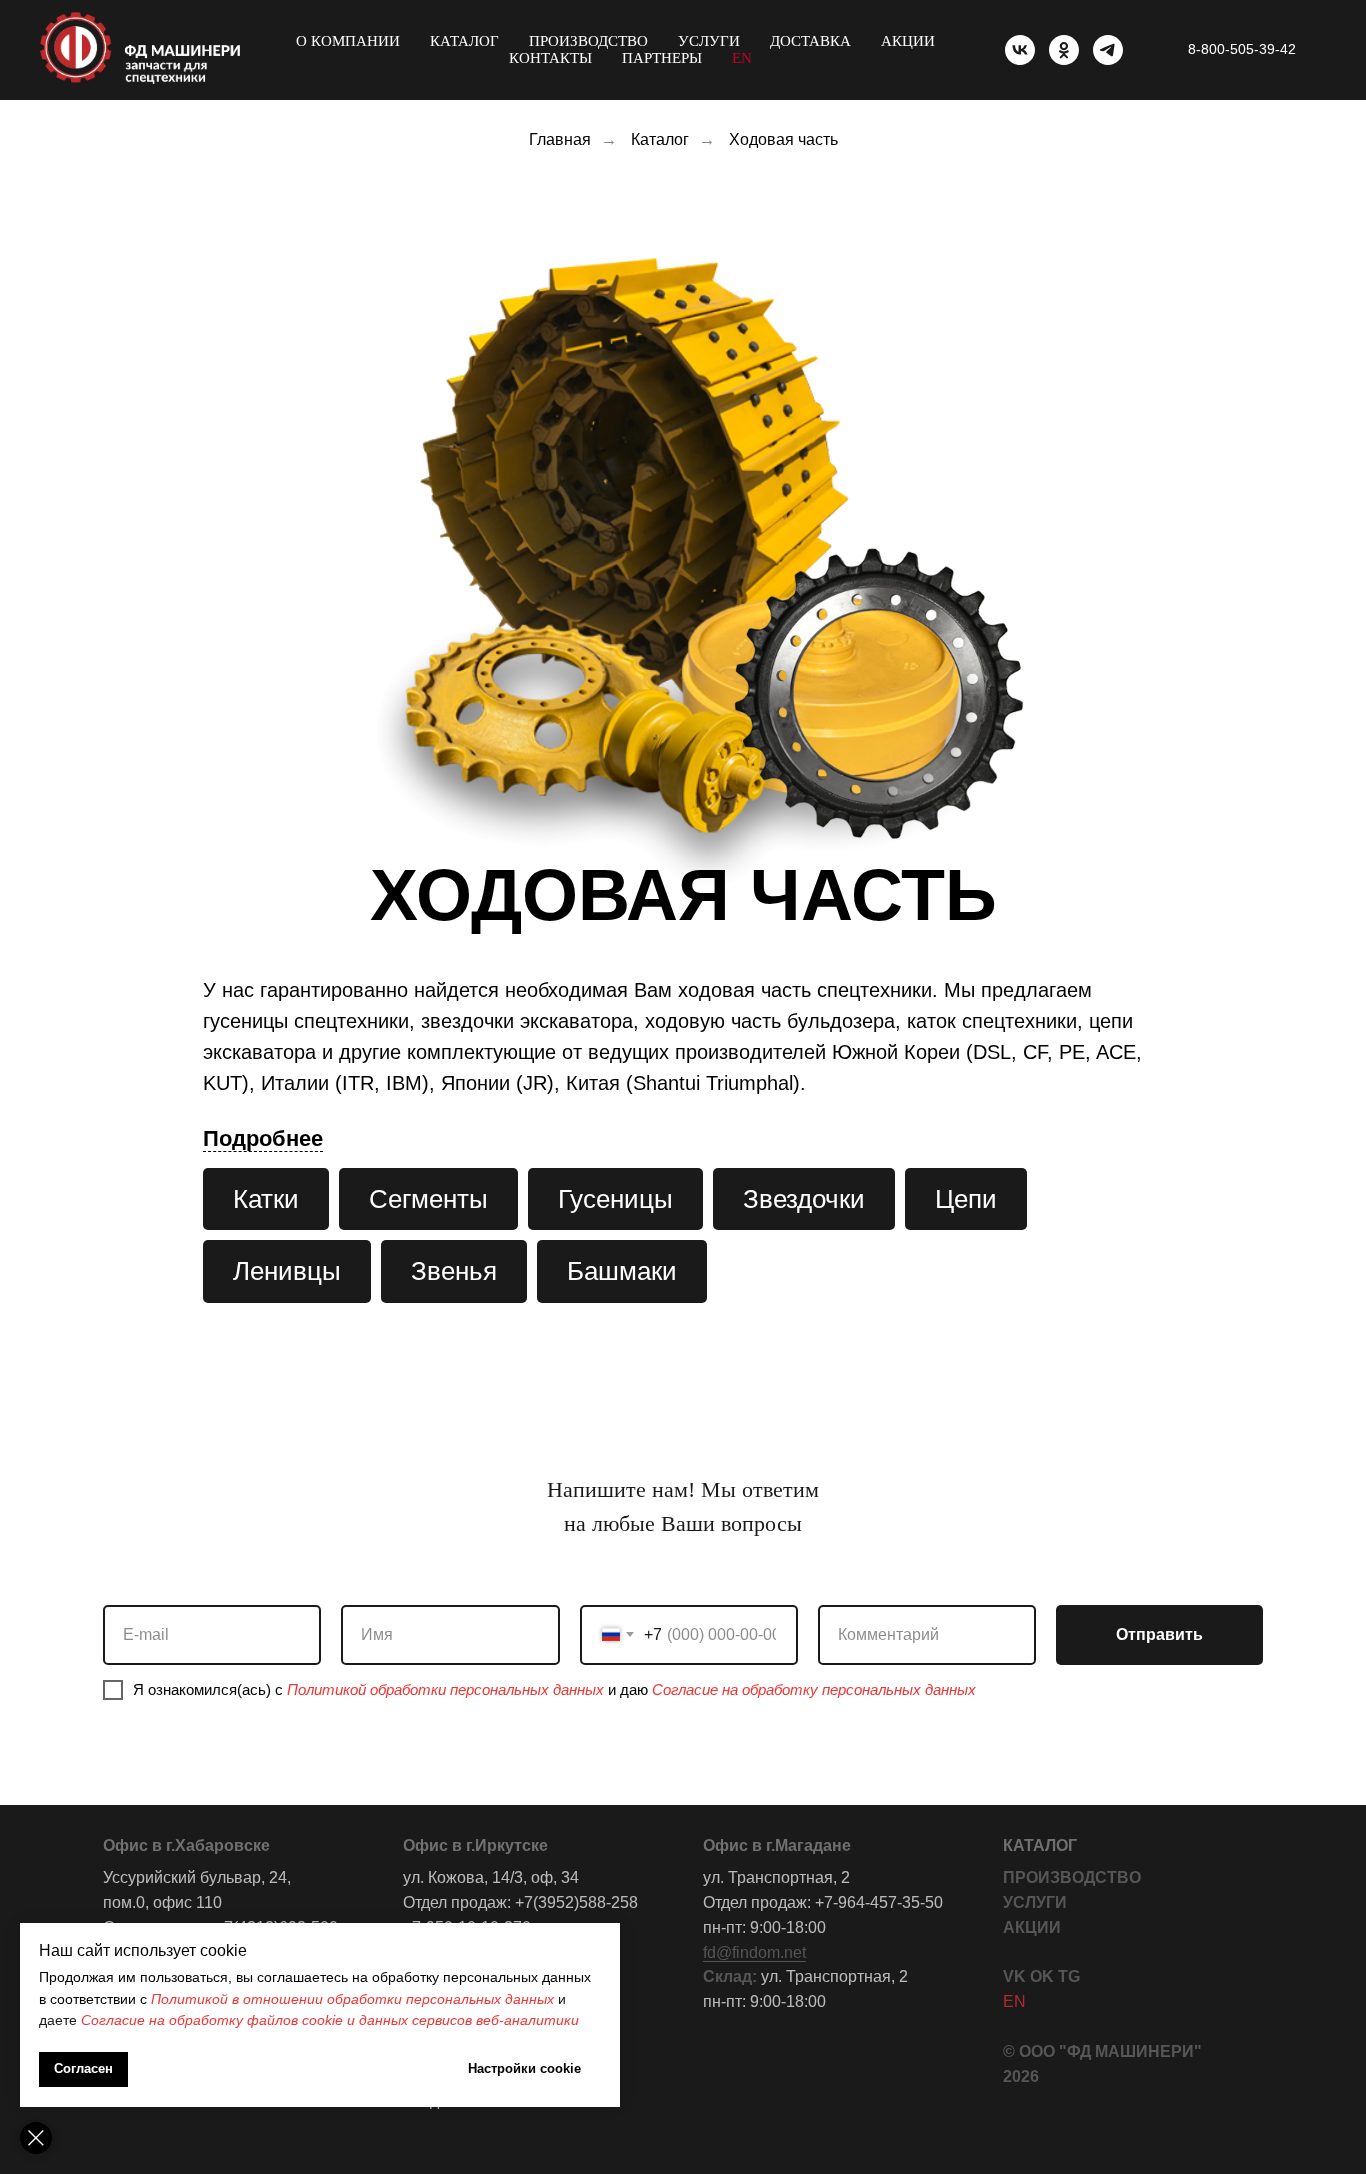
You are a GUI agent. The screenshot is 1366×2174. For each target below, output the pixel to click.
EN (742, 58)
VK (1014, 1976)
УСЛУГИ (1035, 1902)
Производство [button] (588, 41)
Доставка (810, 41)
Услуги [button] (709, 41)
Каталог (660, 139)
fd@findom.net (754, 1952)
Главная (560, 139)
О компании (348, 41)
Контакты (550, 58)
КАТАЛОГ (1040, 1845)
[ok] (1064, 50)
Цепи (966, 1199)
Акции (908, 41)
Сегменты (428, 1199)
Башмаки (622, 1271)
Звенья (454, 1271)
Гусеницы (615, 1199)
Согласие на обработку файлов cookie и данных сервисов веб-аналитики (330, 2020)
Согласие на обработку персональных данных (814, 1689)
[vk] (1020, 50)
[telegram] (1108, 50)
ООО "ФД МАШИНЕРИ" (1110, 2051)
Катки (266, 1199)
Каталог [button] (464, 41)
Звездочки (804, 1199)
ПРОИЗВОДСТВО (1072, 1877)
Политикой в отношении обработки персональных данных (352, 1999)
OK (1042, 1976)
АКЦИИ (1032, 1927)
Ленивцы (287, 1271)
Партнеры (662, 58)
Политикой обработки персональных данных (445, 1689)
